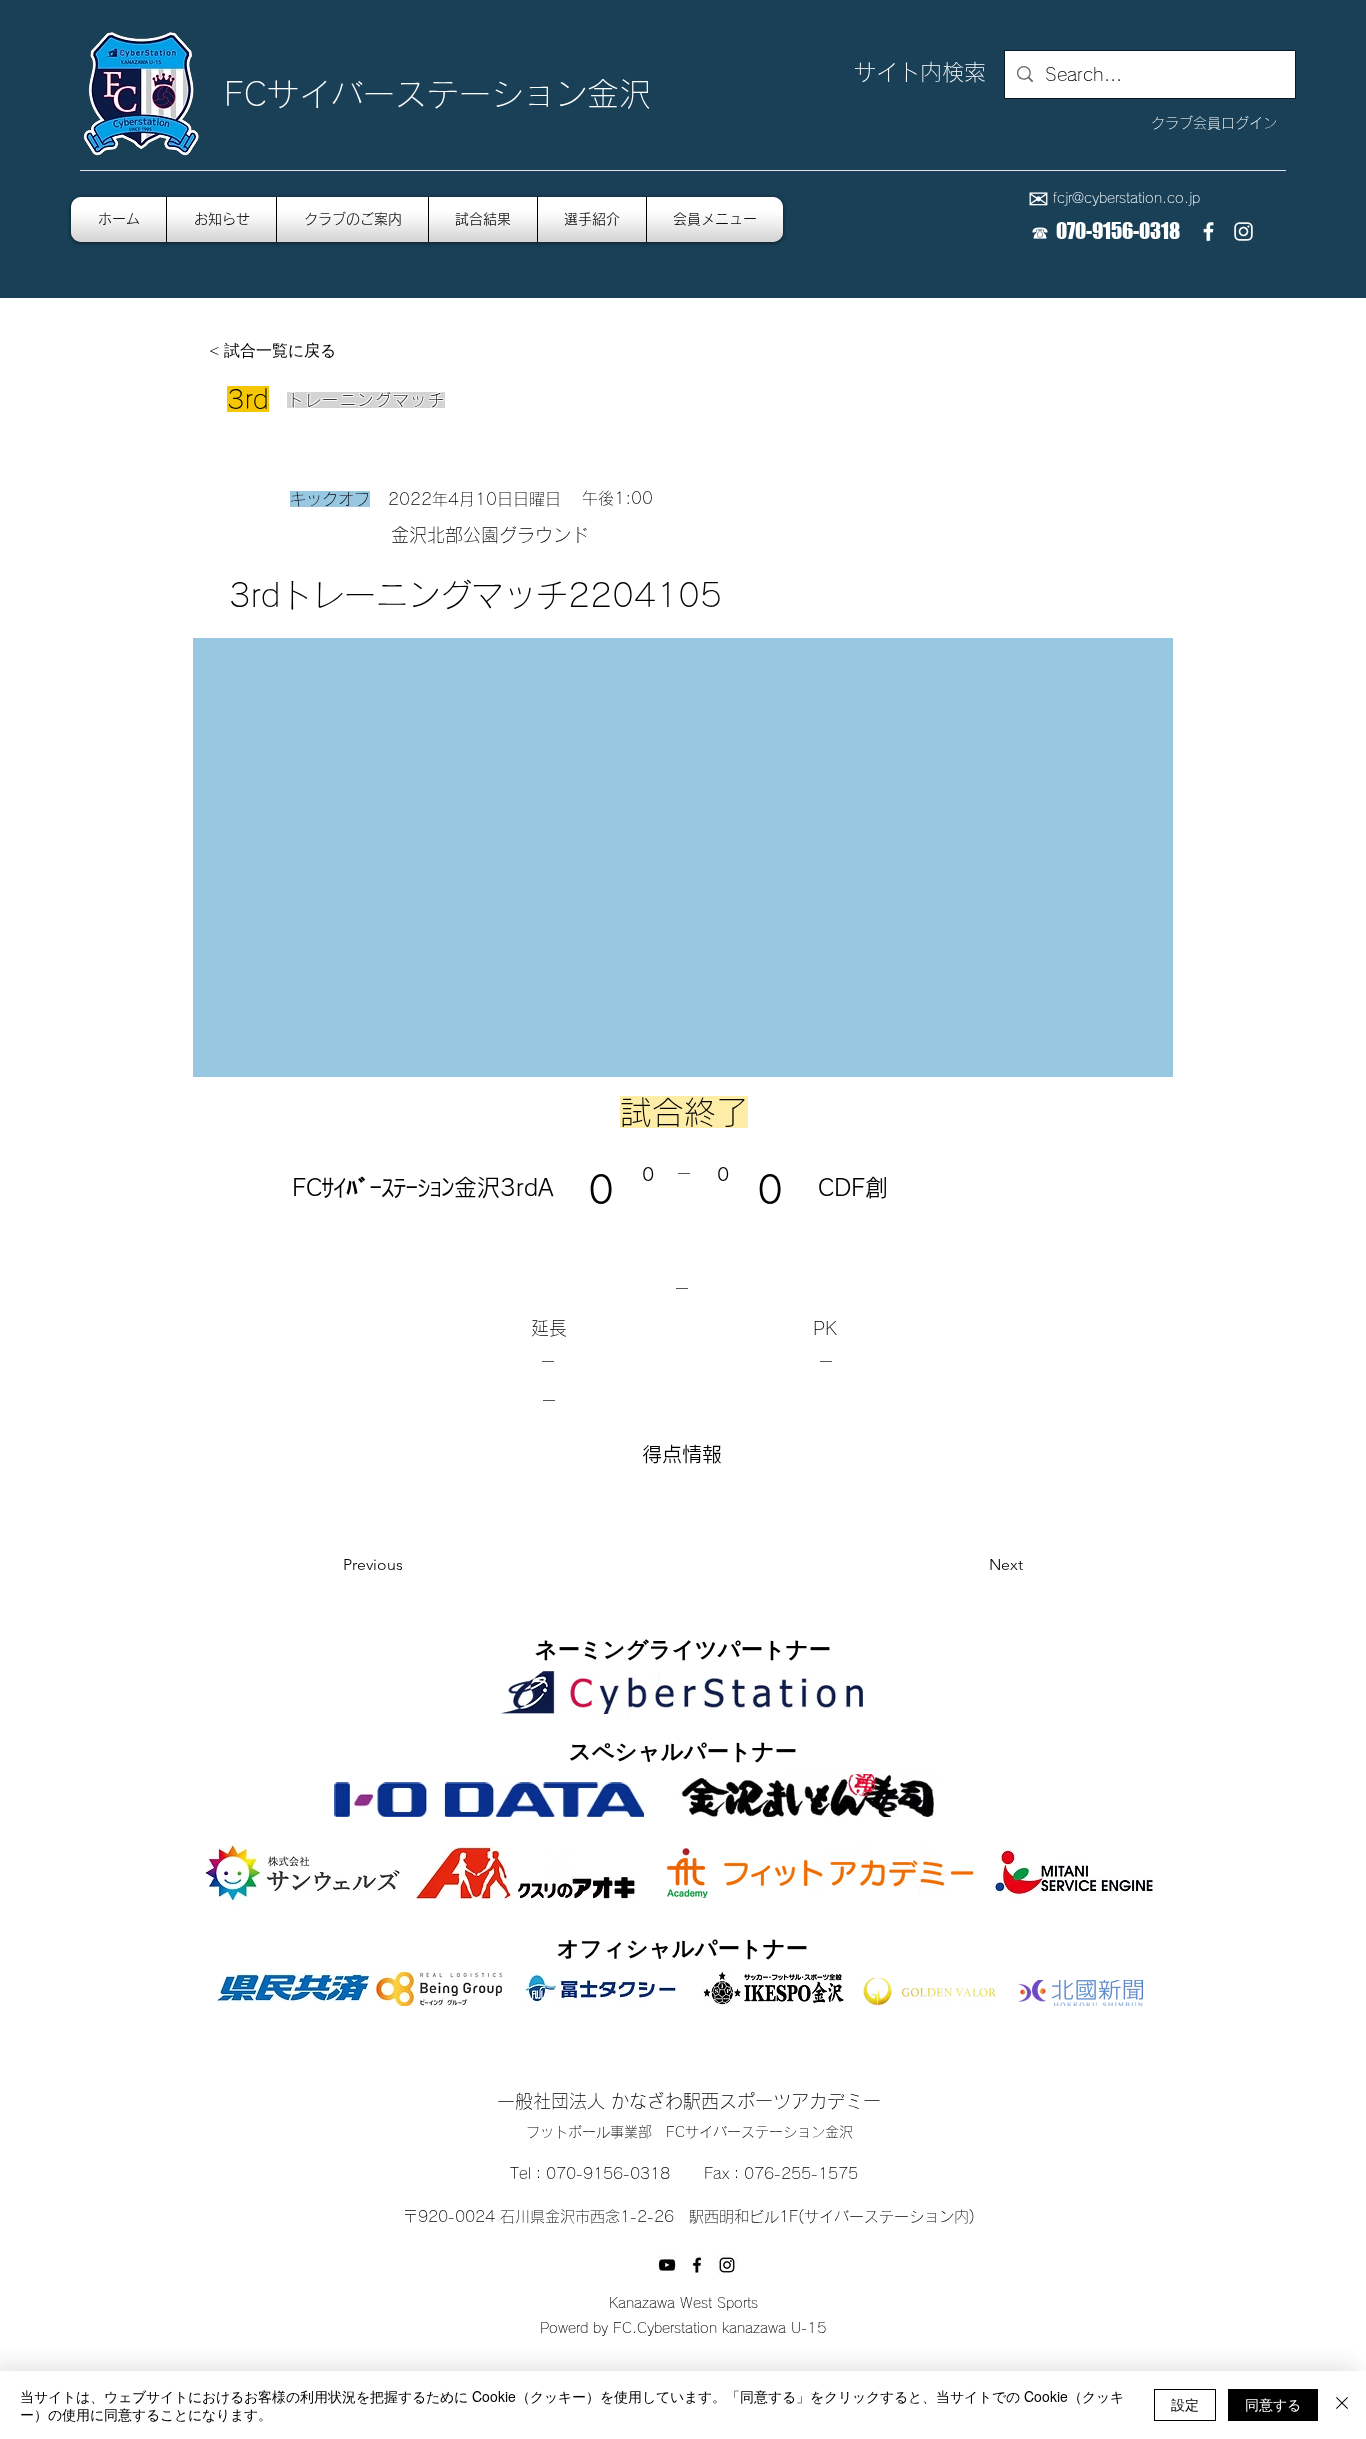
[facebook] (1208, 231)
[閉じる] (1342, 2405)
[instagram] (1243, 231)
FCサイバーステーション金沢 (437, 94)
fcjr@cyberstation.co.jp (1126, 198)
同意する (1273, 2404)
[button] (715, 219)
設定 (1185, 2404)
